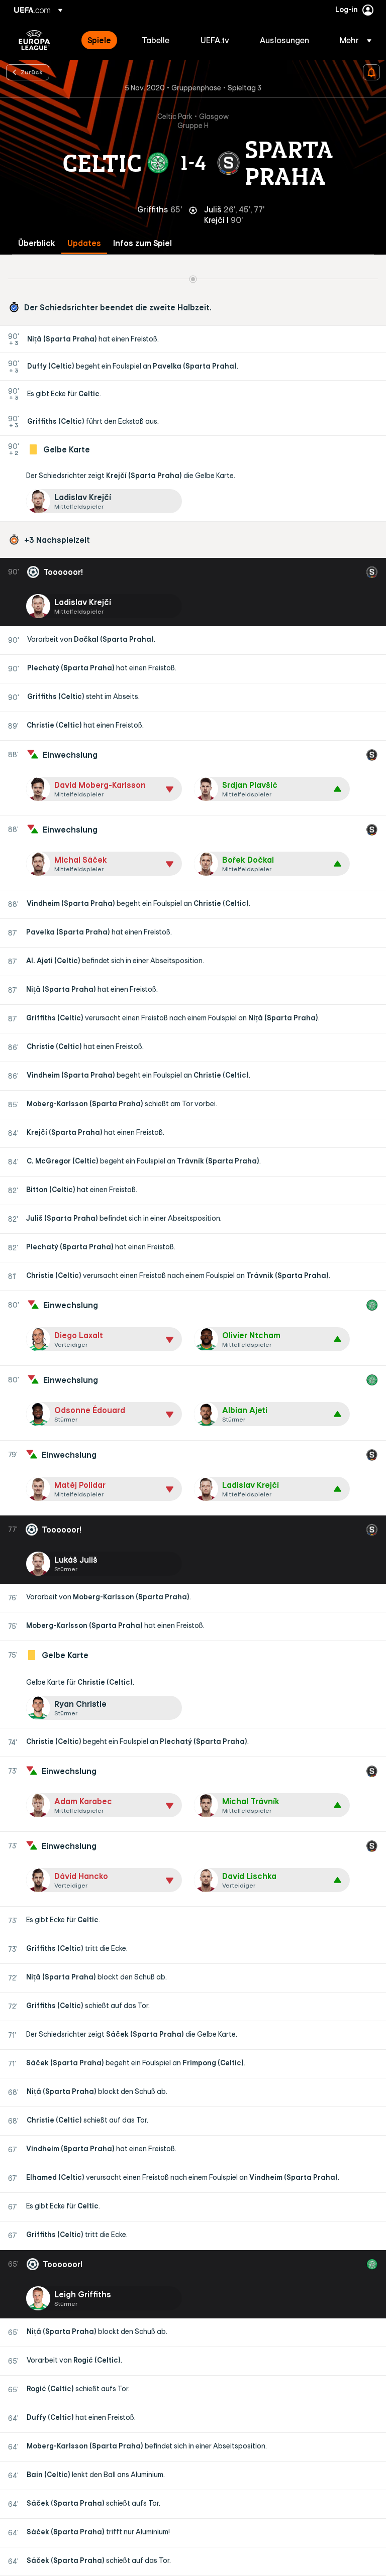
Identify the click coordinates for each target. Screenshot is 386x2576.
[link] (99, 40)
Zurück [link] (32, 72)
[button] (353, 40)
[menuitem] (102, 40)
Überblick (37, 243)
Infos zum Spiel (142, 243)
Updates (84, 243)
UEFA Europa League (34, 40)
